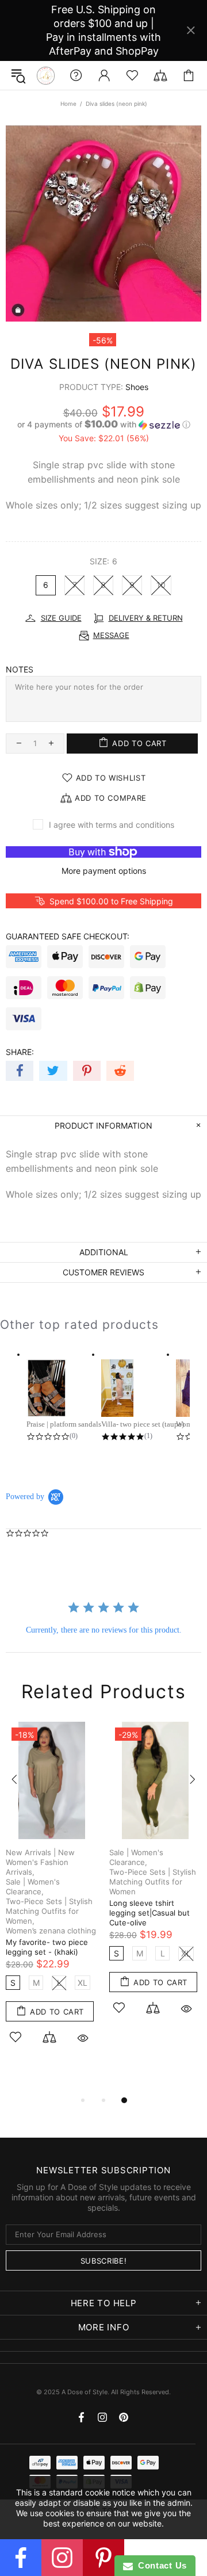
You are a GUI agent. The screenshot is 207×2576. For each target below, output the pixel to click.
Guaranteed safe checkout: (68, 936)
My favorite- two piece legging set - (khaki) (47, 1947)
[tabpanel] (52, 1896)
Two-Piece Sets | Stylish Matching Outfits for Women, (49, 1911)
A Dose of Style (46, 76)
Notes (20, 669)
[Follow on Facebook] (21, 2558)
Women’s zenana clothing (51, 1931)
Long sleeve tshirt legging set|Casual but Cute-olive (149, 1913)
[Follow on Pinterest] (103, 2558)
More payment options (104, 871)
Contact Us (160, 2565)
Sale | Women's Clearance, (33, 1887)
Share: (20, 1052)
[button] (103, 425)
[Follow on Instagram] (62, 2558)
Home (68, 104)
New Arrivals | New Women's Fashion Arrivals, (40, 1862)
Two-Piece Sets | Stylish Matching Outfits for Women (153, 1882)
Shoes (137, 387)
